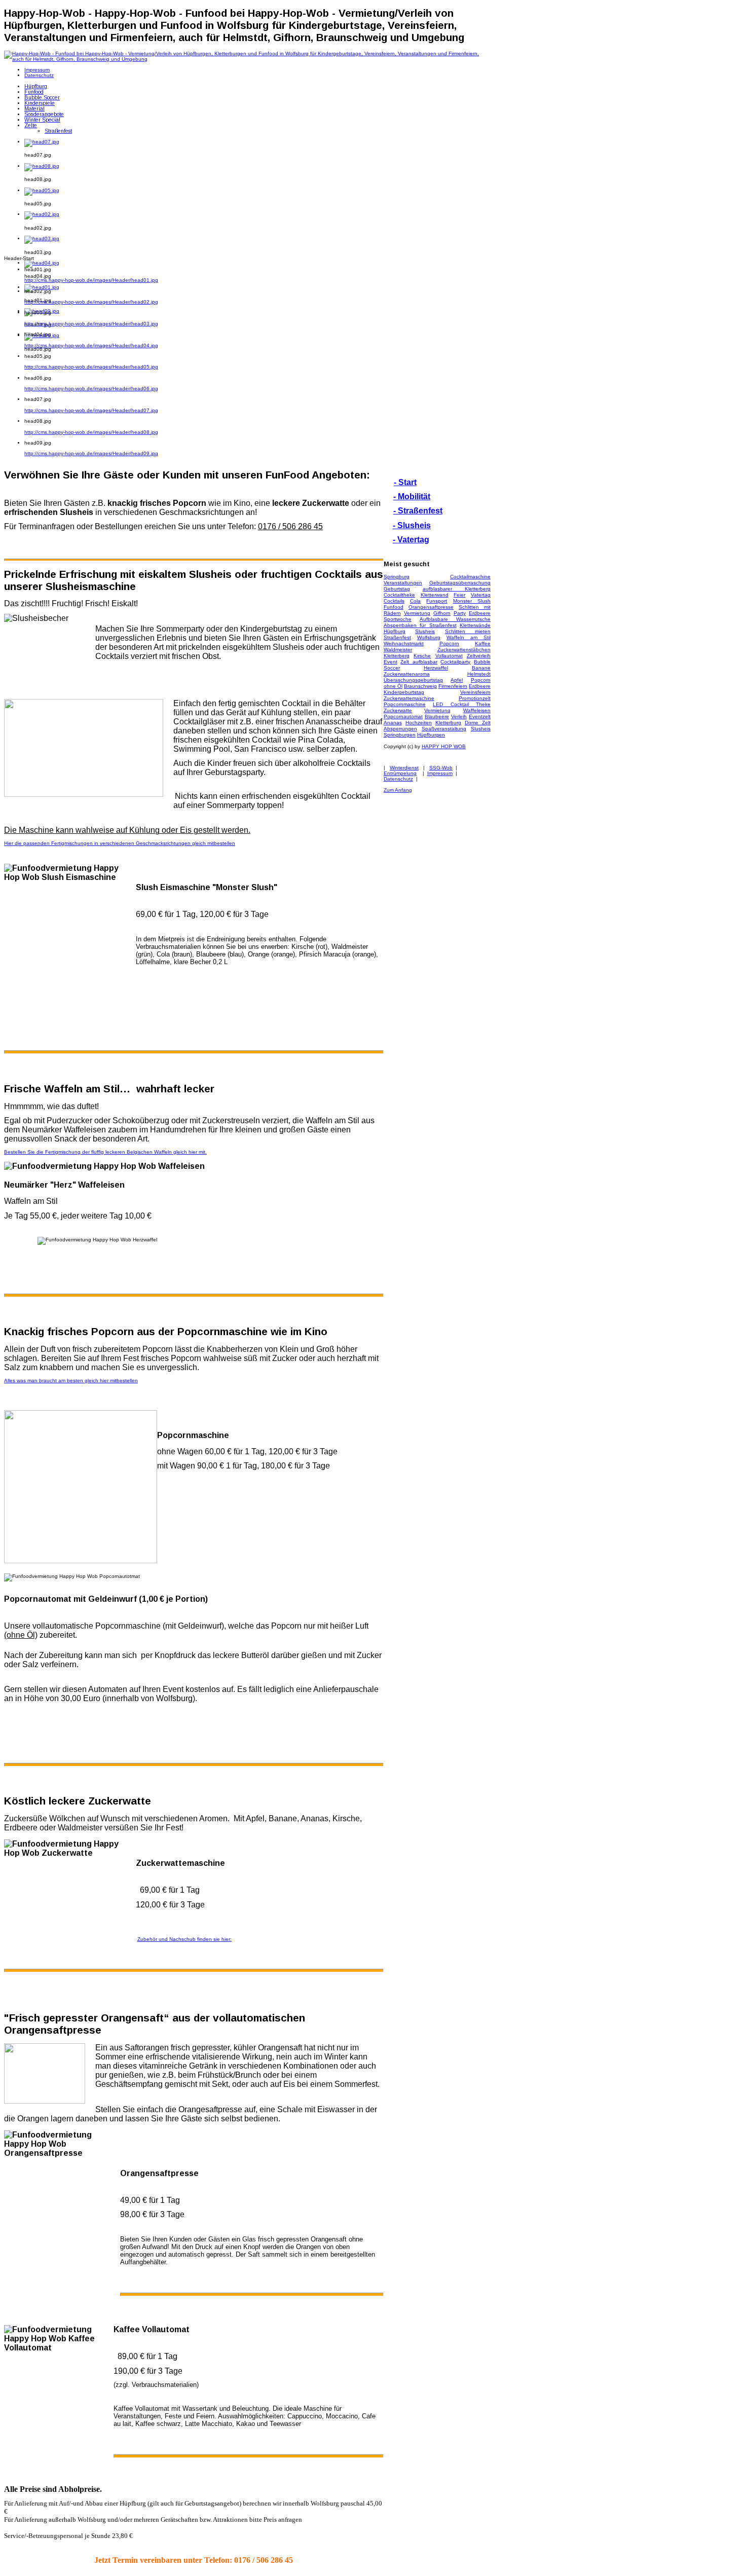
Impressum (440, 773)
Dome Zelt (478, 723)
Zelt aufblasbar (419, 662)
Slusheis (425, 631)
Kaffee (483, 643)
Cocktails (394, 601)
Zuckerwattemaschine (409, 698)
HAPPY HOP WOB (444, 746)
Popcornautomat (403, 716)
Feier (459, 595)
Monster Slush (472, 601)
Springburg (397, 577)
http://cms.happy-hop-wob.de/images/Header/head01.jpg (91, 280)
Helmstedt (479, 674)
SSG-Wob (441, 768)
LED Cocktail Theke (462, 704)
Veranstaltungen (403, 583)
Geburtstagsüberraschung (460, 583)
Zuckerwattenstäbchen (464, 650)
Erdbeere (480, 613)
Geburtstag (397, 589)
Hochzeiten (419, 723)
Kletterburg (448, 723)
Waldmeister (398, 650)
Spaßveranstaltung (444, 729)
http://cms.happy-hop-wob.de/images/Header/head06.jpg (91, 389)
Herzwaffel (436, 668)
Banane (481, 668)
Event (390, 662)
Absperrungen (400, 729)
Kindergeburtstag (404, 692)
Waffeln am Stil (469, 637)
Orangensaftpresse (431, 607)
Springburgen (400, 735)
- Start (405, 482)
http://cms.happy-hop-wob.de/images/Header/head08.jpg (91, 432)
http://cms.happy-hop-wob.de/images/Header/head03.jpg (91, 324)
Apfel (457, 680)
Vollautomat (449, 656)
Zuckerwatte (398, 710)
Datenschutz (398, 779)
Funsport (437, 601)
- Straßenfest (418, 511)
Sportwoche (398, 619)
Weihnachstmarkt (404, 643)
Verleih (459, 716)
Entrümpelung (400, 773)
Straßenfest (397, 637)
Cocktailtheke (399, 595)
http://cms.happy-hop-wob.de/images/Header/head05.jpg (91, 367)
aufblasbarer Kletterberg (457, 589)
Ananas (393, 723)
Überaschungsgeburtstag (413, 680)
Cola (415, 601)
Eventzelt (480, 716)
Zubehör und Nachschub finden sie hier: (184, 1939)
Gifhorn (442, 613)
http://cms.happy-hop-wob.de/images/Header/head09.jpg (91, 453)
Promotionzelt (475, 698)
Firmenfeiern (453, 686)
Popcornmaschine (405, 704)
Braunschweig (420, 686)
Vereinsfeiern (475, 692)
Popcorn (449, 643)
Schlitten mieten (468, 631)
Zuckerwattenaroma (407, 674)
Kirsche (422, 656)
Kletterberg (397, 656)
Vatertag (481, 595)
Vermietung (417, 613)
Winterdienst (404, 768)
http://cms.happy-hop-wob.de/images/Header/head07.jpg (91, 410)
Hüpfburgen (431, 735)
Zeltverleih (479, 656)
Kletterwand (435, 595)
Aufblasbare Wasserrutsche (455, 619)
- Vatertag (411, 540)
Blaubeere (437, 716)
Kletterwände (475, 625)
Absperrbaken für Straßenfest (420, 625)
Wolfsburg (429, 637)
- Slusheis (412, 525)
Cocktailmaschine (470, 577)
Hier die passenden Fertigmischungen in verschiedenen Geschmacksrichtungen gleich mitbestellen (120, 843)
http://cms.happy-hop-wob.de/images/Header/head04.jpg (91, 345)
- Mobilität (412, 496)
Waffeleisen (477, 710)
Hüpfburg (395, 631)
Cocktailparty (455, 662)
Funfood (394, 607)
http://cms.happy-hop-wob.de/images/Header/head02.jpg (91, 302)
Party (460, 613)
